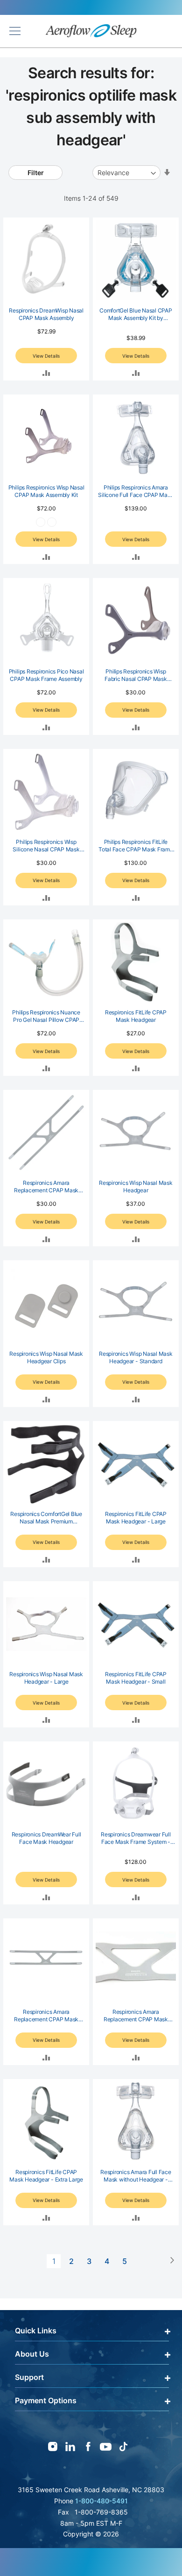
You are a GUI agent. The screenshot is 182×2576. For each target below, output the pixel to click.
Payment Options (46, 2400)
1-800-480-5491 (101, 2501)
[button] (46, 372)
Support (29, 2377)
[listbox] (46, 524)
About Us (32, 2354)
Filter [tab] (36, 173)
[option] (41, 522)
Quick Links (36, 2331)
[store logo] (91, 31)
